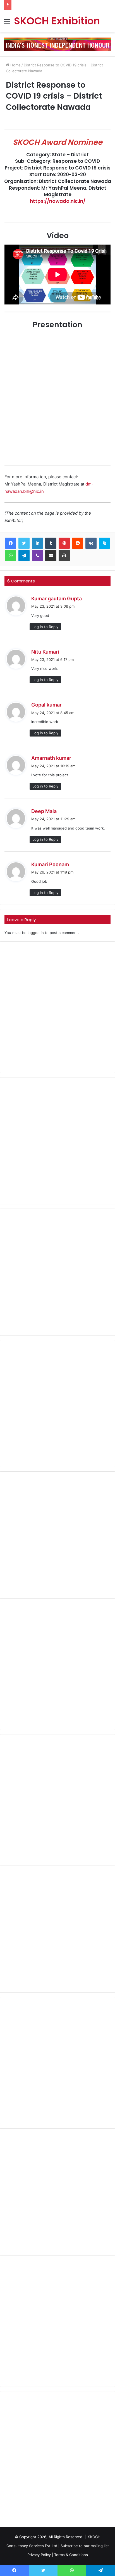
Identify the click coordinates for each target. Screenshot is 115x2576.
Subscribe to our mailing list (85, 2546)
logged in (36, 933)
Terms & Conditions (71, 2555)
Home (15, 65)
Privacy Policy (39, 2555)
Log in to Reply (45, 627)
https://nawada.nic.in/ (58, 201)
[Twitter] (24, 543)
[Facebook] (11, 543)
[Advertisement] (57, 1009)
